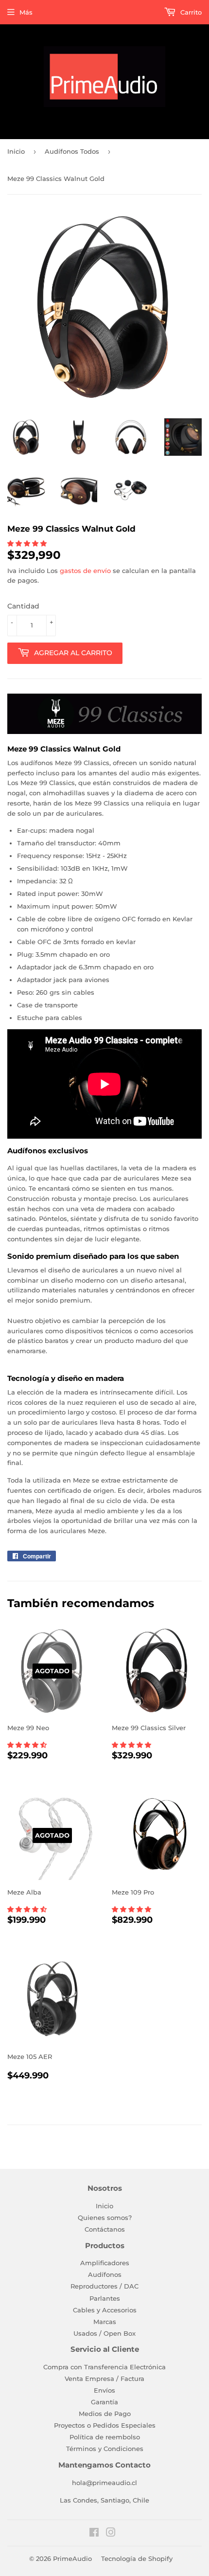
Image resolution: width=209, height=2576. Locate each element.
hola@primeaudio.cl (104, 2483)
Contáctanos (105, 2229)
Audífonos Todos (72, 151)
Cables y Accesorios (105, 2310)
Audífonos (105, 2274)
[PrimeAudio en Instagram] (111, 2534)
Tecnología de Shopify (137, 2558)
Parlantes (105, 2298)
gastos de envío (85, 571)
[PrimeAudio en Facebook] (94, 2534)
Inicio (16, 151)
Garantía (104, 2402)
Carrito (190, 12)
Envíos (104, 2390)
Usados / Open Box (104, 2333)
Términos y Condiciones (105, 2449)
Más (26, 12)
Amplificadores (105, 2263)
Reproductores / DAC (104, 2286)
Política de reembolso (105, 2437)
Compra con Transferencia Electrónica (104, 2367)
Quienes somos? (105, 2218)
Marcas (105, 2322)
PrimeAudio (72, 2558)
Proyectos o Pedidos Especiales (105, 2425)
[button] (28, 543)
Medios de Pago (105, 2414)
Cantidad (23, 606)
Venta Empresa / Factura (104, 2379)
